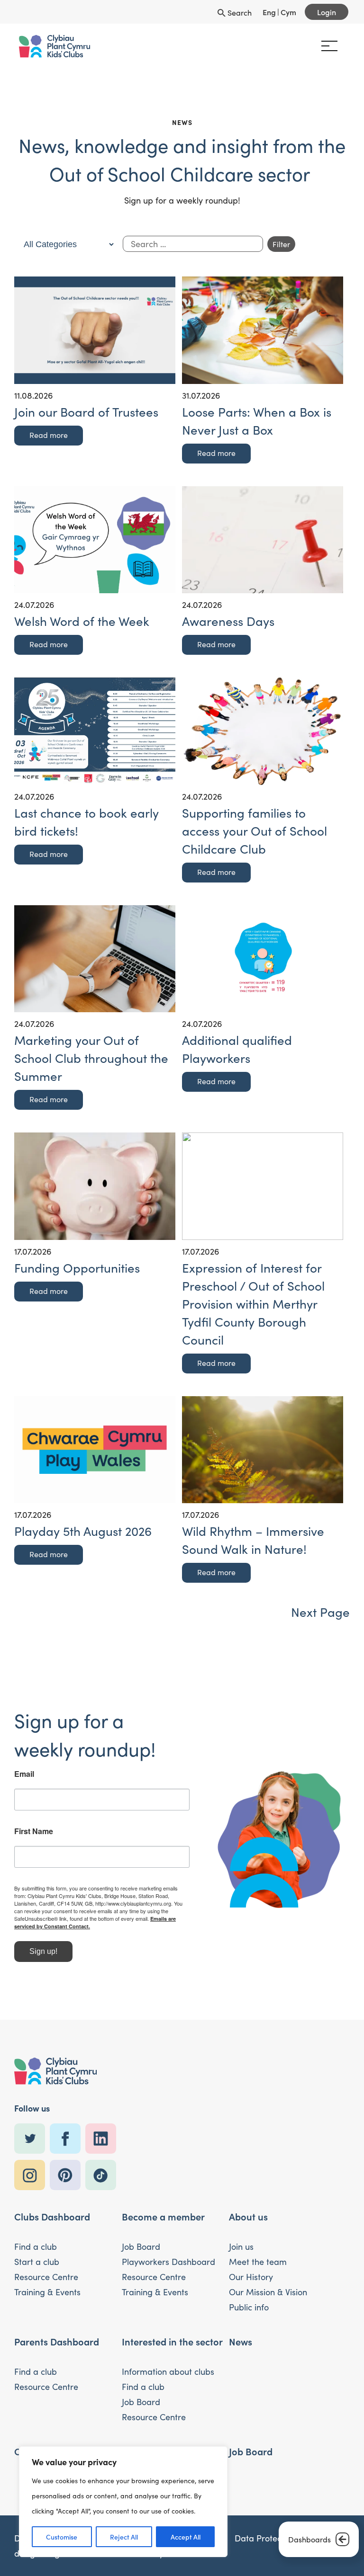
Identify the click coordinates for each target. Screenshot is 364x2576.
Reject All (124, 2537)
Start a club (37, 2262)
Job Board (141, 2246)
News (241, 2341)
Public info (249, 2307)
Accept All (186, 2537)
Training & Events (47, 2292)
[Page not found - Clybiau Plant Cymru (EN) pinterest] (68, 2175)
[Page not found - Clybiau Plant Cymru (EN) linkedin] (103, 2139)
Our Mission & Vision (268, 2292)
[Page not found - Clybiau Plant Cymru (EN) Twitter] (32, 2139)
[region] (123, 2502)
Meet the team (258, 2262)
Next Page (320, 1612)
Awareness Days (228, 621)
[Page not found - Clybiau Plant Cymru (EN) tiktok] (103, 2175)
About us (248, 2216)
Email (24, 1774)
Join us (241, 2246)
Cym (288, 12)
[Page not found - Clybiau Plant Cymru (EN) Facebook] (68, 2139)
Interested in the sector (172, 2341)
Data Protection (265, 2538)
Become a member (163, 2216)
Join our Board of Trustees (86, 412)
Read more (49, 435)
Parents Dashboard (57, 2341)
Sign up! (43, 1951)
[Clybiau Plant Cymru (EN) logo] (55, 46)
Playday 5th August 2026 (83, 1531)
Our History (251, 2277)
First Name (34, 1831)
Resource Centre (46, 2277)
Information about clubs (168, 2371)
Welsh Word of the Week (82, 621)
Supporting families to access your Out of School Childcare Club (255, 831)
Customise (62, 2537)
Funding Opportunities (77, 1268)
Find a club (36, 2246)
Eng (269, 12)
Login (327, 12)
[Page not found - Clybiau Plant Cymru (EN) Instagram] (32, 2175)
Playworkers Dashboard (168, 2262)
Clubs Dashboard (52, 2216)
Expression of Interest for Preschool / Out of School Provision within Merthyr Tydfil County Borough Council (253, 1304)
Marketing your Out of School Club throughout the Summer (91, 1058)
